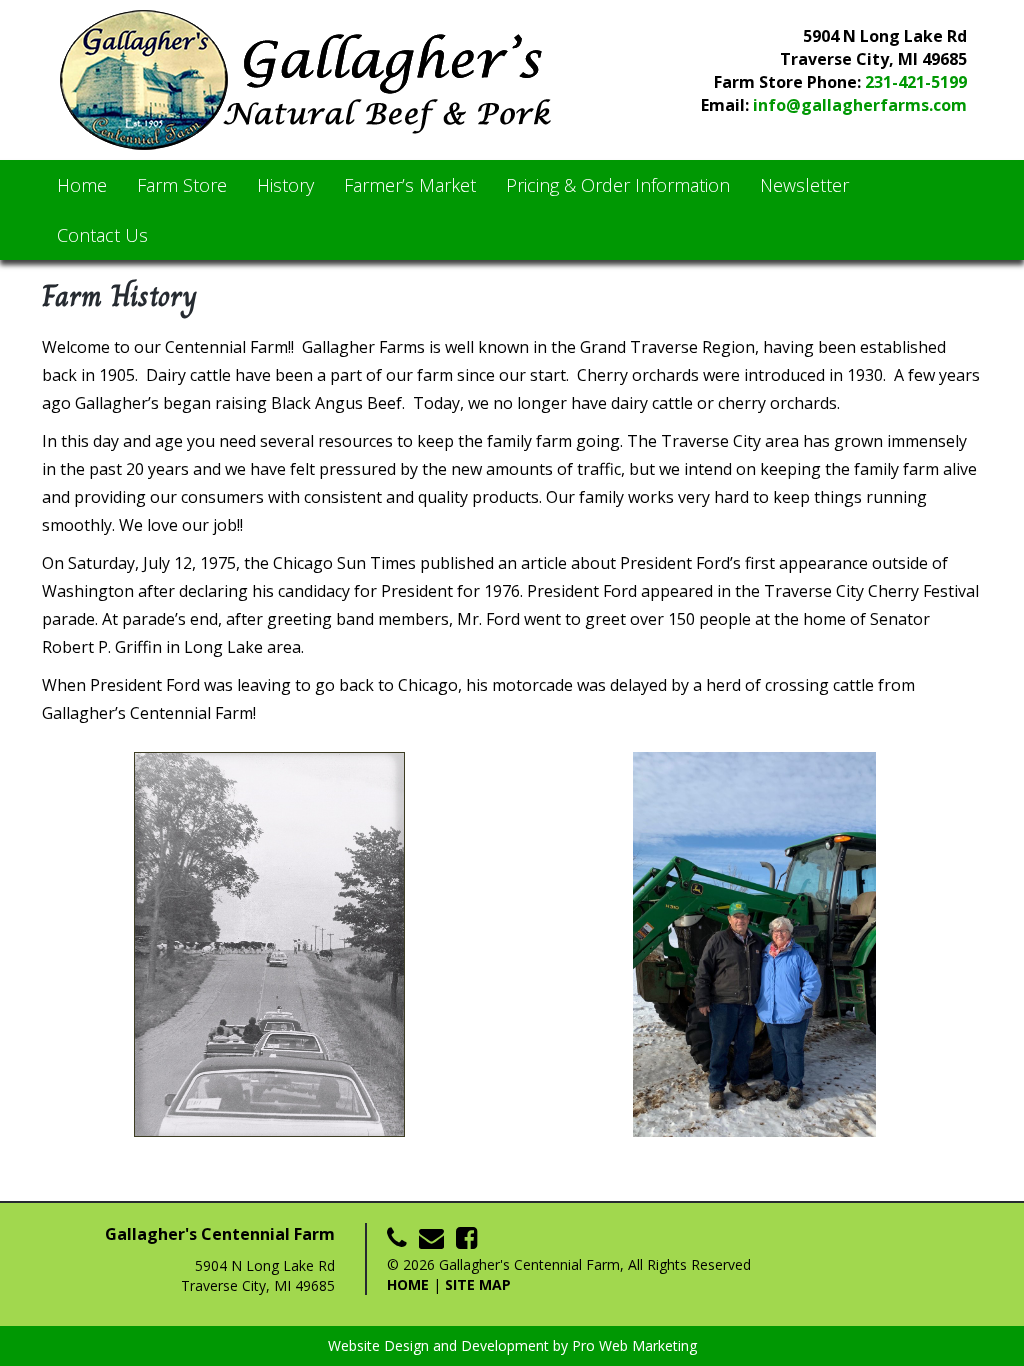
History (285, 185)
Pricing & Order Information (618, 185)
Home (82, 185)
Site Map (478, 1284)
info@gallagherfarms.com (860, 105)
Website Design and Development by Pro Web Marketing (512, 1345)
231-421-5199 (916, 82)
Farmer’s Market (410, 185)
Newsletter (804, 185)
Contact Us (102, 235)
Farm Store (182, 185)
